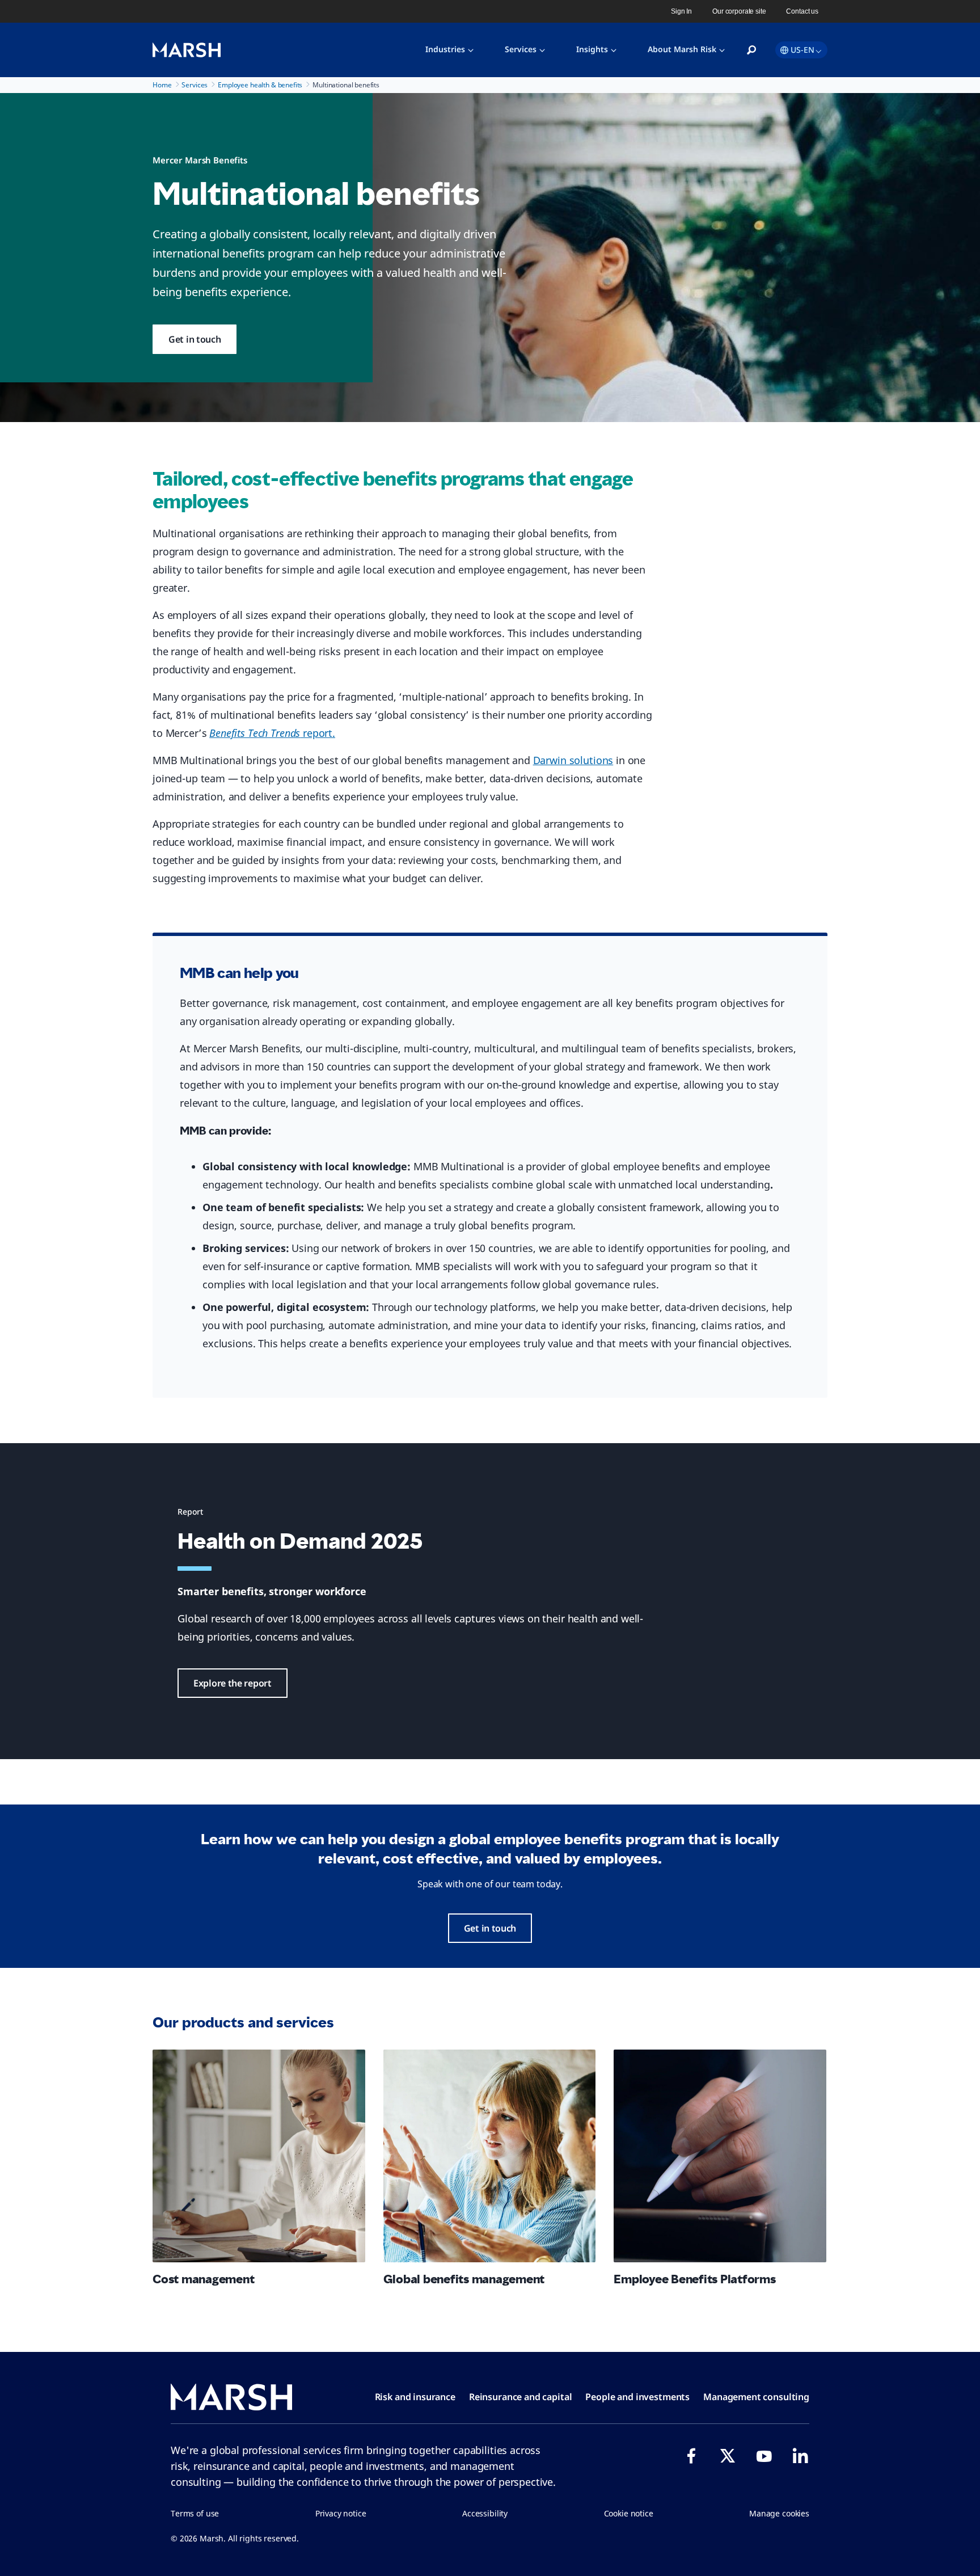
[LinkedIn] (800, 2456)
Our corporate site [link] (739, 11)
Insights (592, 49)
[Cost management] (259, 2156)
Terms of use (195, 2513)
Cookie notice (629, 2513)
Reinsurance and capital (521, 2397)
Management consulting (756, 2397)
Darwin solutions (573, 760)
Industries (445, 49)
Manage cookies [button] (779, 2513)
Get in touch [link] (195, 339)
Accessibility (485, 2513)
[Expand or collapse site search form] (751, 50)
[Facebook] (691, 2456)
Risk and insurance (415, 2397)
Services (521, 49)
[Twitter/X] (728, 2456)
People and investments (637, 2397)
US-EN (802, 50)
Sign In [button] (681, 11)
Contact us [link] (802, 11)
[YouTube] (764, 2456)
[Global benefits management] (490, 2156)
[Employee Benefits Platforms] (720, 2156)
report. (272, 733)
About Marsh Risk (682, 49)
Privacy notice (341, 2513)
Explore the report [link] (233, 1683)
